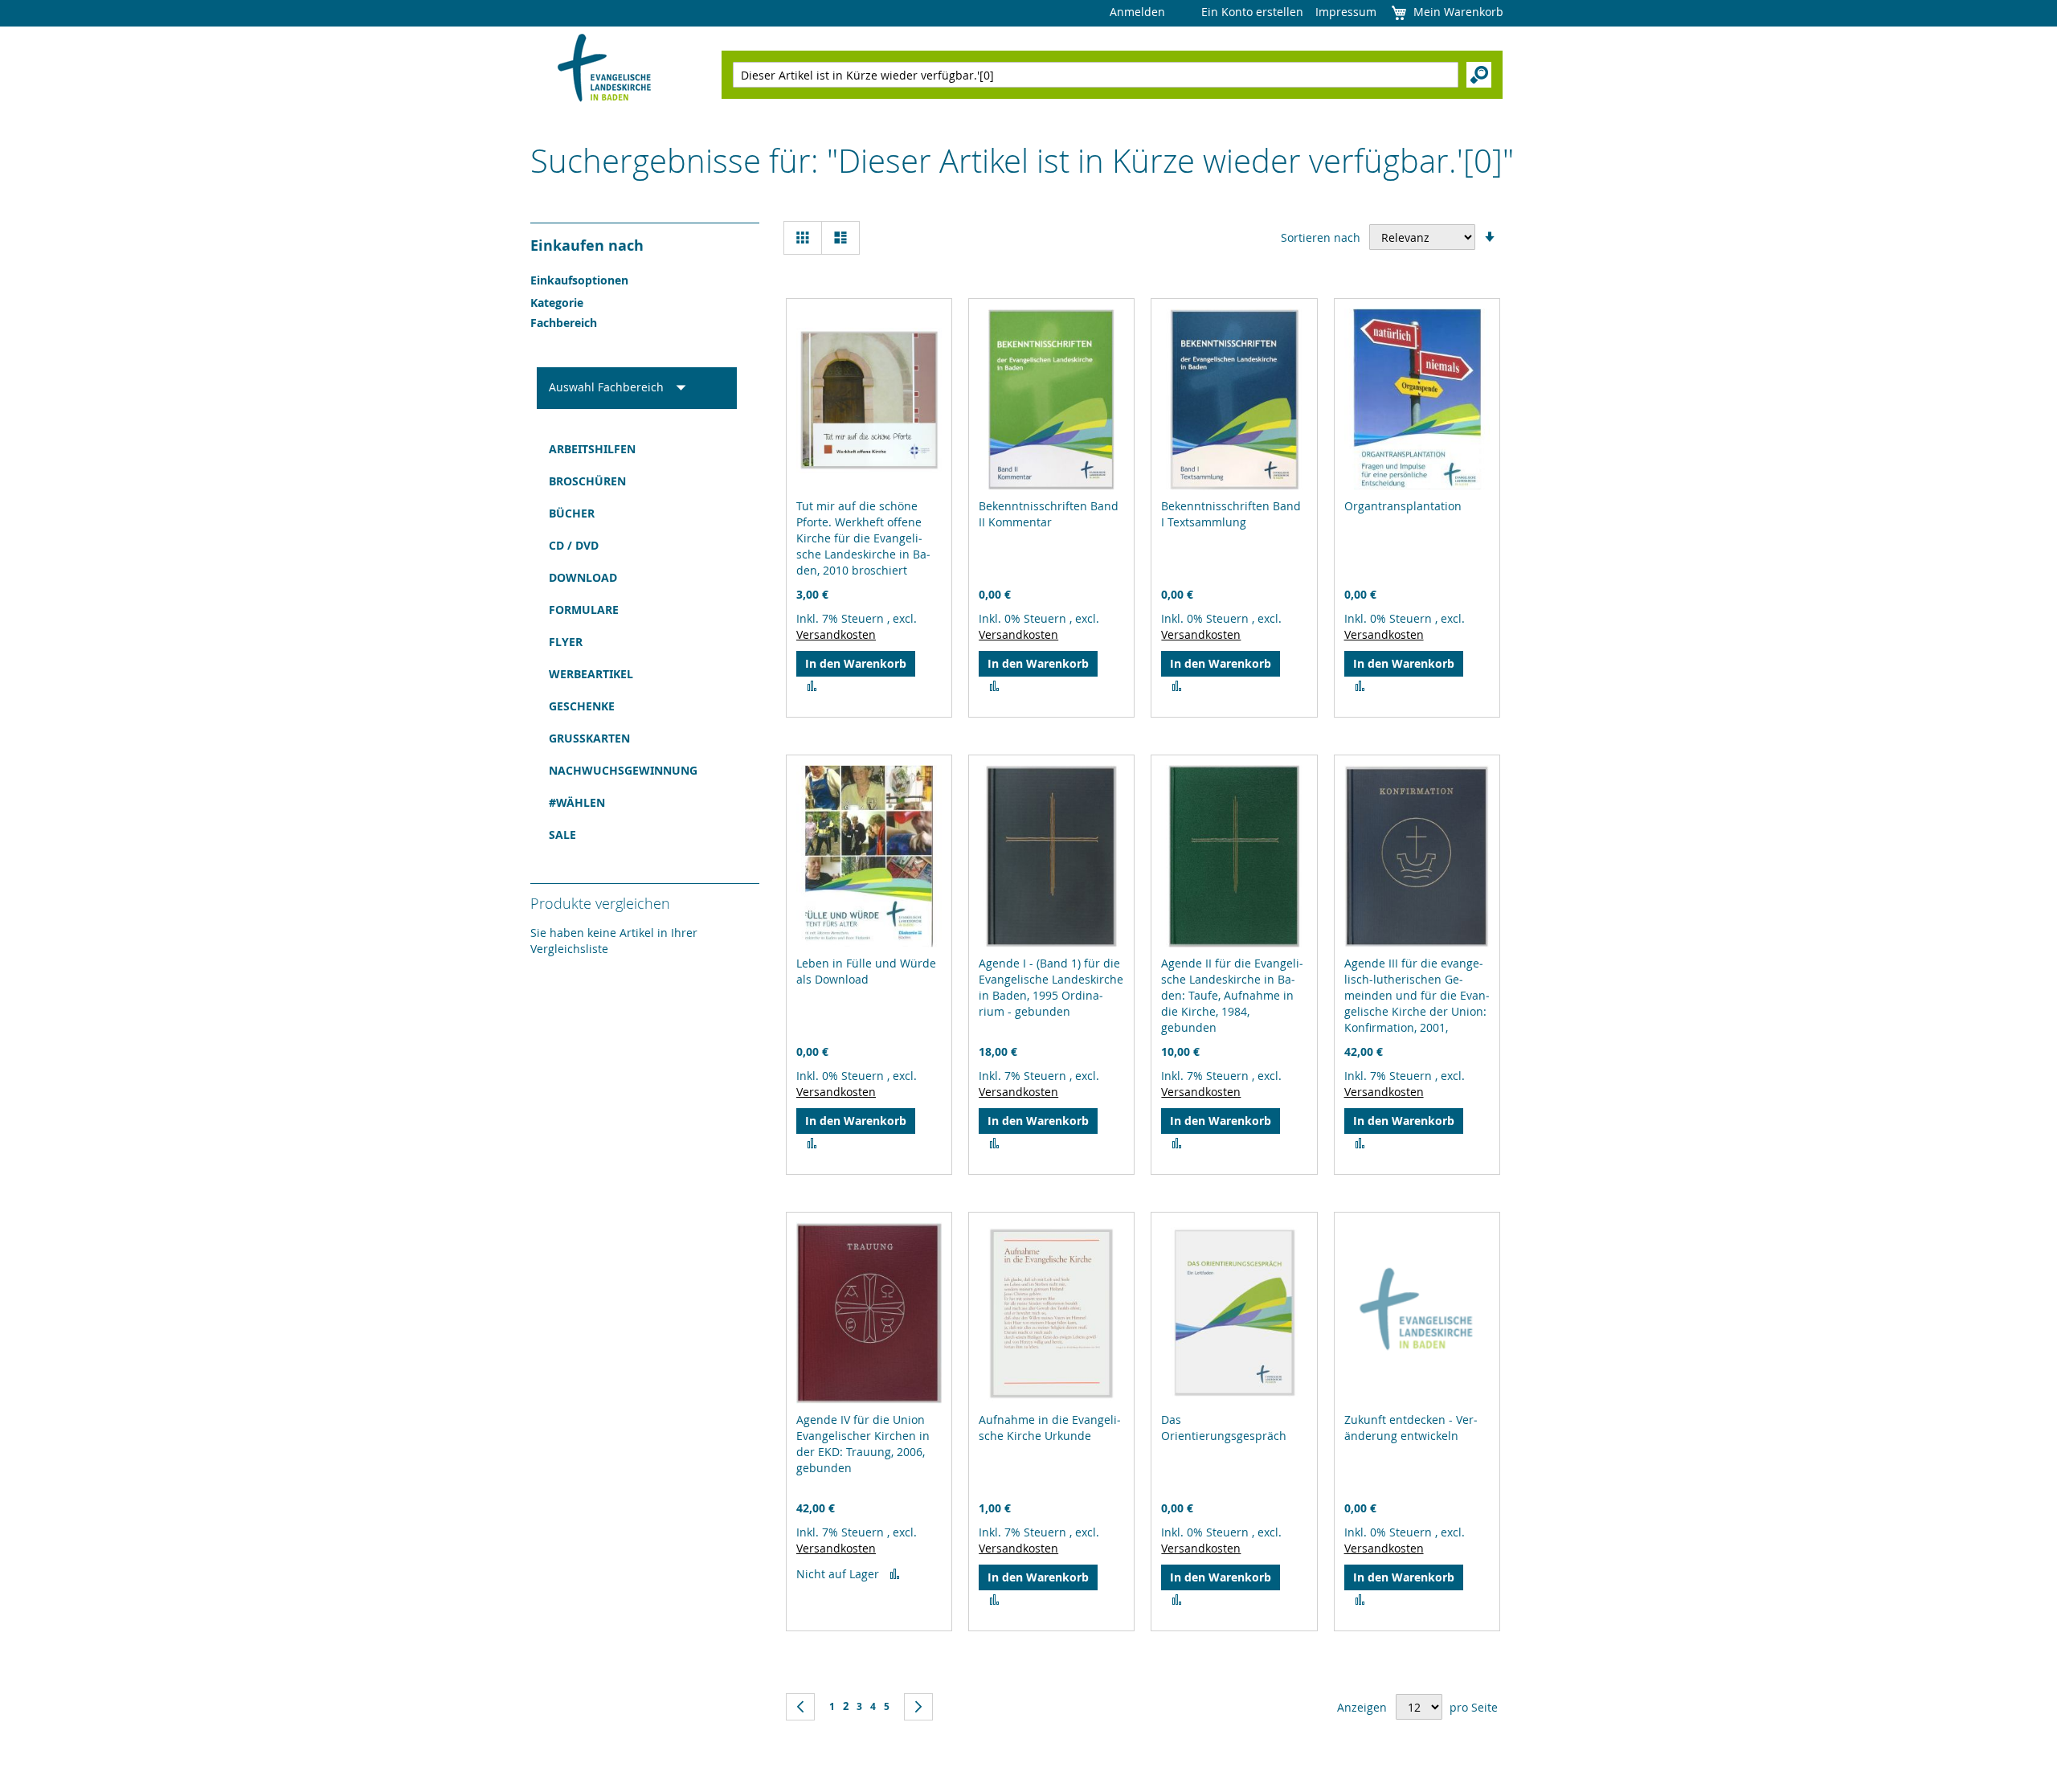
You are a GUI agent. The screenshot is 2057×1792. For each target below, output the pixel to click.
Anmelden (1137, 12)
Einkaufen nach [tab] (587, 245)
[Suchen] (1479, 75)
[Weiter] (918, 1707)
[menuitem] (637, 449)
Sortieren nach (1321, 237)
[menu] (637, 642)
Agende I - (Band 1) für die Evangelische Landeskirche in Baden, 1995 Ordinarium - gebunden (1051, 987)
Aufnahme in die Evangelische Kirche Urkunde (1050, 1428)
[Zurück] (800, 1707)
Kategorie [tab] (557, 303)
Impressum (1346, 12)
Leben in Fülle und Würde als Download (866, 971)
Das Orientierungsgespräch (1224, 1428)
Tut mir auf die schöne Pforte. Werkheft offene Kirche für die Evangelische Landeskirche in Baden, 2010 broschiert (863, 538)
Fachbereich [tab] (564, 323)
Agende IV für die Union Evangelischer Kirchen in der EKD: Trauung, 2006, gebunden (863, 1444)
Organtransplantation (1403, 506)
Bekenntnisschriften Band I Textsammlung (1231, 514)
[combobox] (1096, 75)
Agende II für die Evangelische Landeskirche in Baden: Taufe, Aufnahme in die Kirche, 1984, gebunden (1232, 995)
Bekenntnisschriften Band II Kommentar (1049, 514)
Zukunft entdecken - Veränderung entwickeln (1411, 1428)
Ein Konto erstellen (1252, 12)
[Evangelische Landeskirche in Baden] (605, 70)
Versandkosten (836, 634)
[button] (812, 686)
